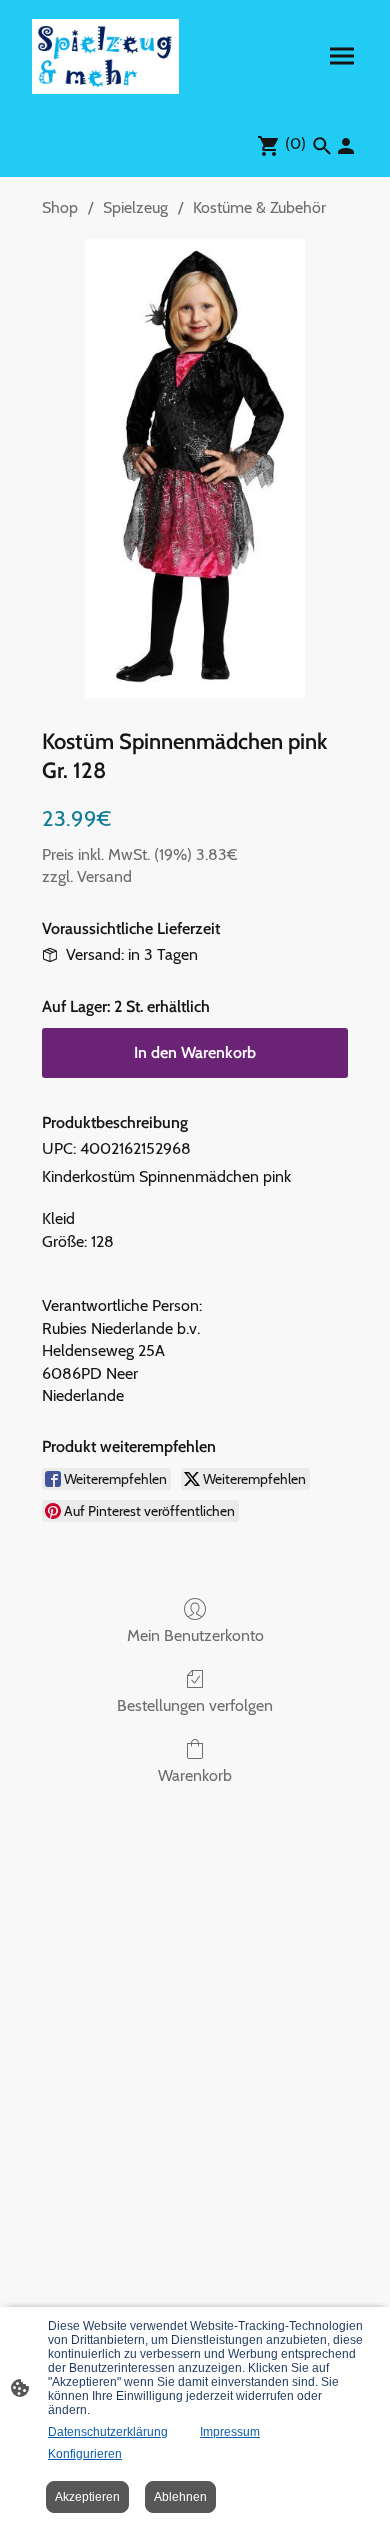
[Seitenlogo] (105, 56)
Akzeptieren (87, 2497)
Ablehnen (180, 2497)
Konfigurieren (85, 2454)
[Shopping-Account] (346, 146)
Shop (60, 207)
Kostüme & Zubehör (259, 207)
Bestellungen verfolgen (195, 1705)
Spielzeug (135, 207)
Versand (104, 876)
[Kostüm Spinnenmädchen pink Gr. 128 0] (194, 468)
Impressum (230, 2432)
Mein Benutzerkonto (195, 1635)
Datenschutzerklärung (108, 2432)
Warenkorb (195, 1775)
